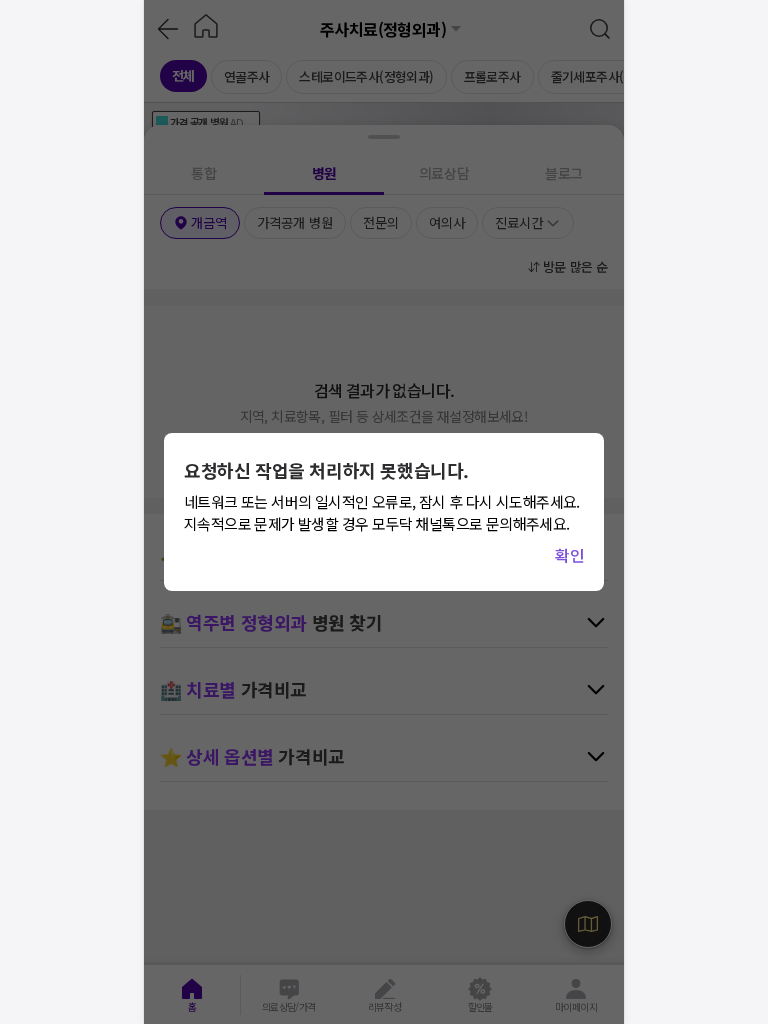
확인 (569, 555)
